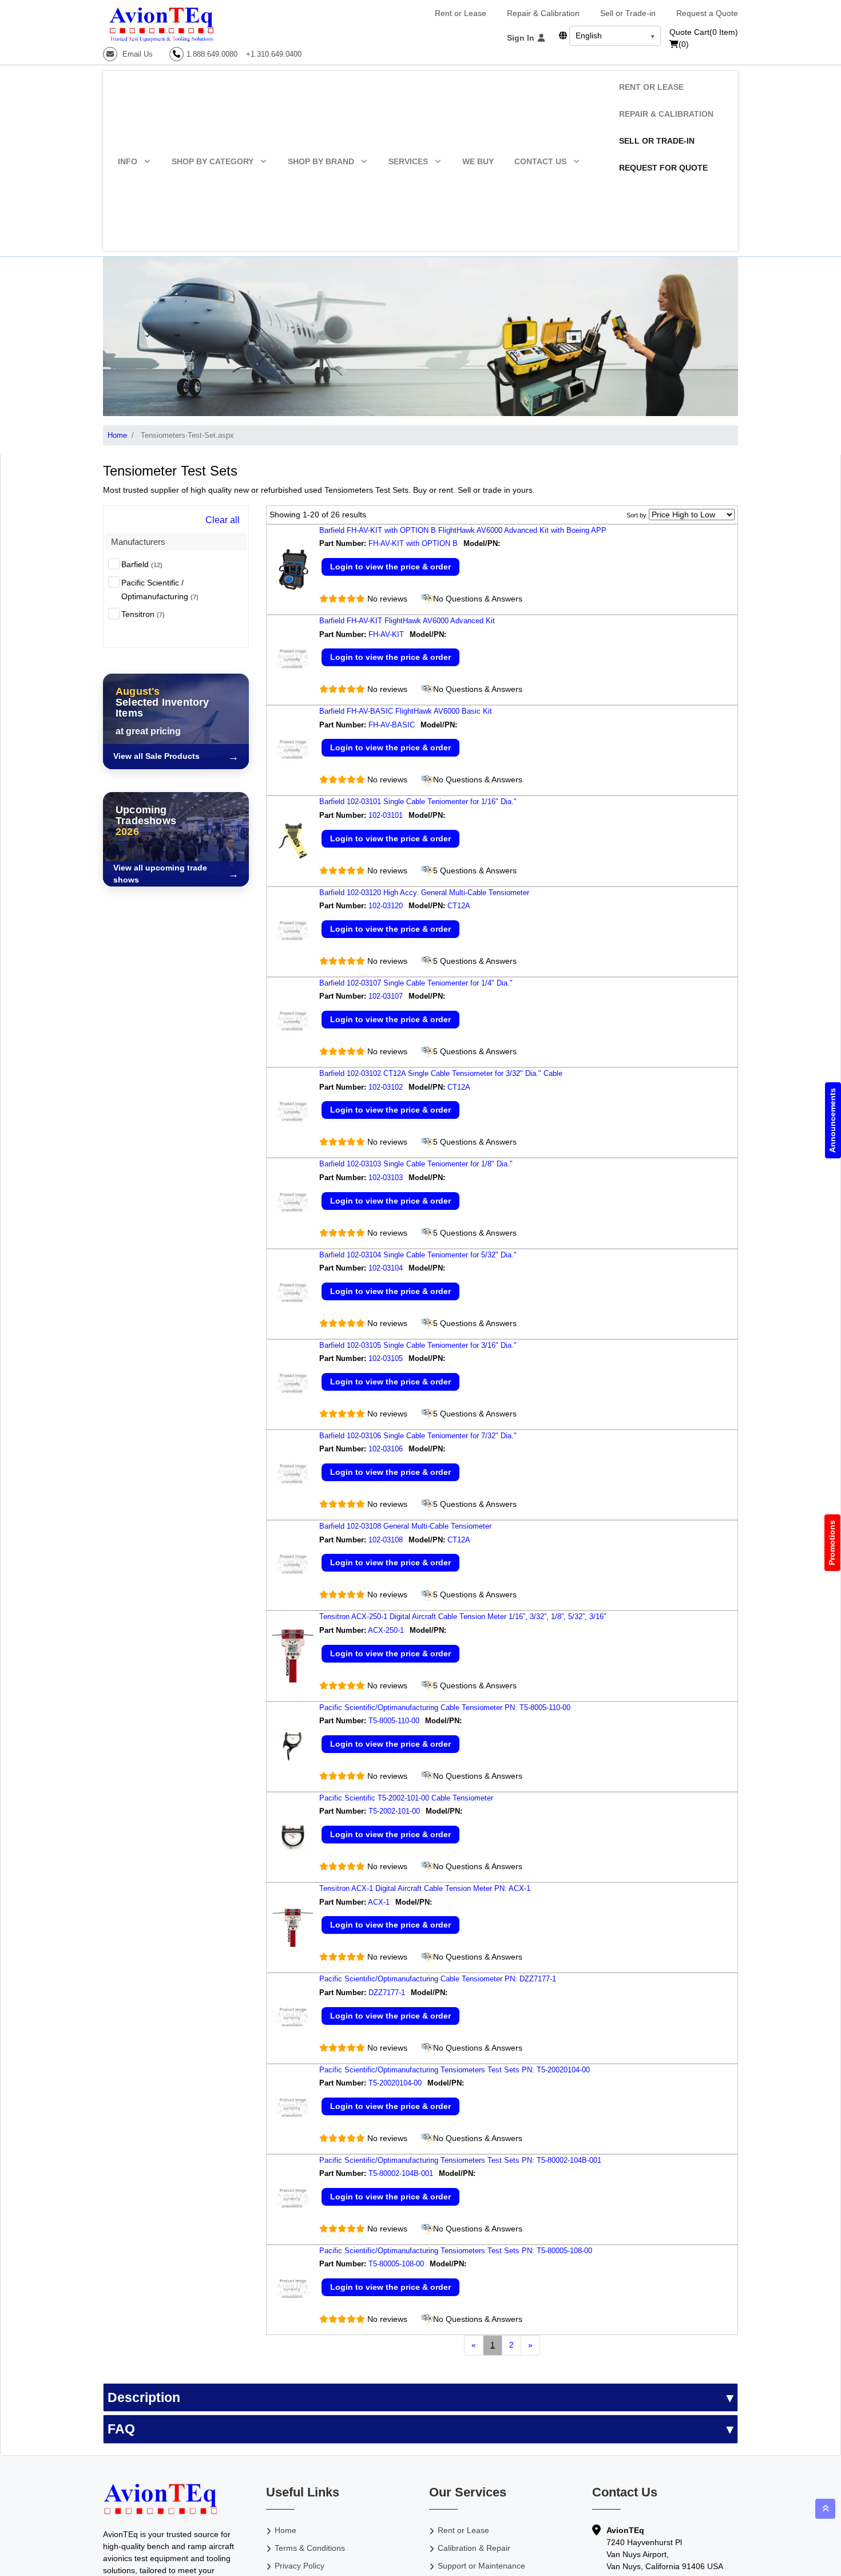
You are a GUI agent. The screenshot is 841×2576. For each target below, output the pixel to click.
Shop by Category (213, 161)
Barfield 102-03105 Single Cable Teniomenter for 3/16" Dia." (418, 1345)
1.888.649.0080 (212, 54)
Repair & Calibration (543, 13)
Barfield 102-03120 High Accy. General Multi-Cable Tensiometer (424, 893)
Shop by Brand (321, 161)
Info (128, 161)
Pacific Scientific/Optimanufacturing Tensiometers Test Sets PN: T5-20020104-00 (455, 2070)
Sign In (522, 38)
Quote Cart (704, 32)
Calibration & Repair (474, 2548)
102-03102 (386, 1087)
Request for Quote (663, 168)
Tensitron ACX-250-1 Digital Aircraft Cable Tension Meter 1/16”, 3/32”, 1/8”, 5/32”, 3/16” (463, 1617)
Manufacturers (138, 542)
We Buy (478, 161)
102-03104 (386, 1268)
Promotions (832, 1543)
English (589, 35)
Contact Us (540, 161)
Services (408, 161)
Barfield (142, 564)
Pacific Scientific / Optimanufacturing (160, 589)
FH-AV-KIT (386, 634)
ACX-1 (379, 1902)
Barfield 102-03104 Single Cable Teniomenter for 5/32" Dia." (418, 1255)
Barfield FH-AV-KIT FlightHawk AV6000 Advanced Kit (407, 621)
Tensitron (143, 614)
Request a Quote (707, 13)
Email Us (136, 54)
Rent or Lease (461, 13)
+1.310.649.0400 (274, 54)
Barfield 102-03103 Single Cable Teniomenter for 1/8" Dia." (416, 1164)
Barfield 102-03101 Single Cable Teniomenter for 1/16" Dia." (418, 802)
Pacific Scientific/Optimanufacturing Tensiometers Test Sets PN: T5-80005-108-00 (456, 2251)
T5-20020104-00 (395, 2083)
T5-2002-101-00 (394, 1811)
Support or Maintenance (481, 2566)
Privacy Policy (299, 2566)
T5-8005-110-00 (394, 1721)
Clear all (223, 520)
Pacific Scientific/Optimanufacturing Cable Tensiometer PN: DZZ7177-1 (438, 1979)
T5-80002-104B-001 (401, 2173)
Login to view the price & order (390, 567)
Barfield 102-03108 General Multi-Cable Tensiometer (405, 1526)
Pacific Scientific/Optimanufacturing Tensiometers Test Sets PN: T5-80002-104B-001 (460, 2160)
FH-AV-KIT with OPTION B (413, 543)
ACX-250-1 (386, 1630)
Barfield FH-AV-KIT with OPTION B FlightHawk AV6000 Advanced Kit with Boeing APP (463, 530)
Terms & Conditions (310, 2548)
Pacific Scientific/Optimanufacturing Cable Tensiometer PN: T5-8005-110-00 (445, 1708)
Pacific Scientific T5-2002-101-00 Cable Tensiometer (406, 1798)
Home (117, 435)
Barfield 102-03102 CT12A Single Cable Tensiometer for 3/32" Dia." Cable (441, 1073)
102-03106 (386, 1449)
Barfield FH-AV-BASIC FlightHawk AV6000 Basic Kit (406, 711)
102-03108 (386, 1540)
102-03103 (386, 1178)
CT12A (460, 906)
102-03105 (386, 1358)
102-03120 (386, 906)
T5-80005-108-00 (396, 2264)
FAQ (121, 2429)
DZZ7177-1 (387, 1993)
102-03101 (386, 815)
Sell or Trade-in (628, 13)
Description (144, 2397)
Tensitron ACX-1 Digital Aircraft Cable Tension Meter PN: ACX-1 (425, 1888)
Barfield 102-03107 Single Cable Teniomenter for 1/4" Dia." (416, 983)
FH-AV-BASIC (392, 725)
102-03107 (386, 996)
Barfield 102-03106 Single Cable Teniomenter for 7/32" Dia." (418, 1436)
